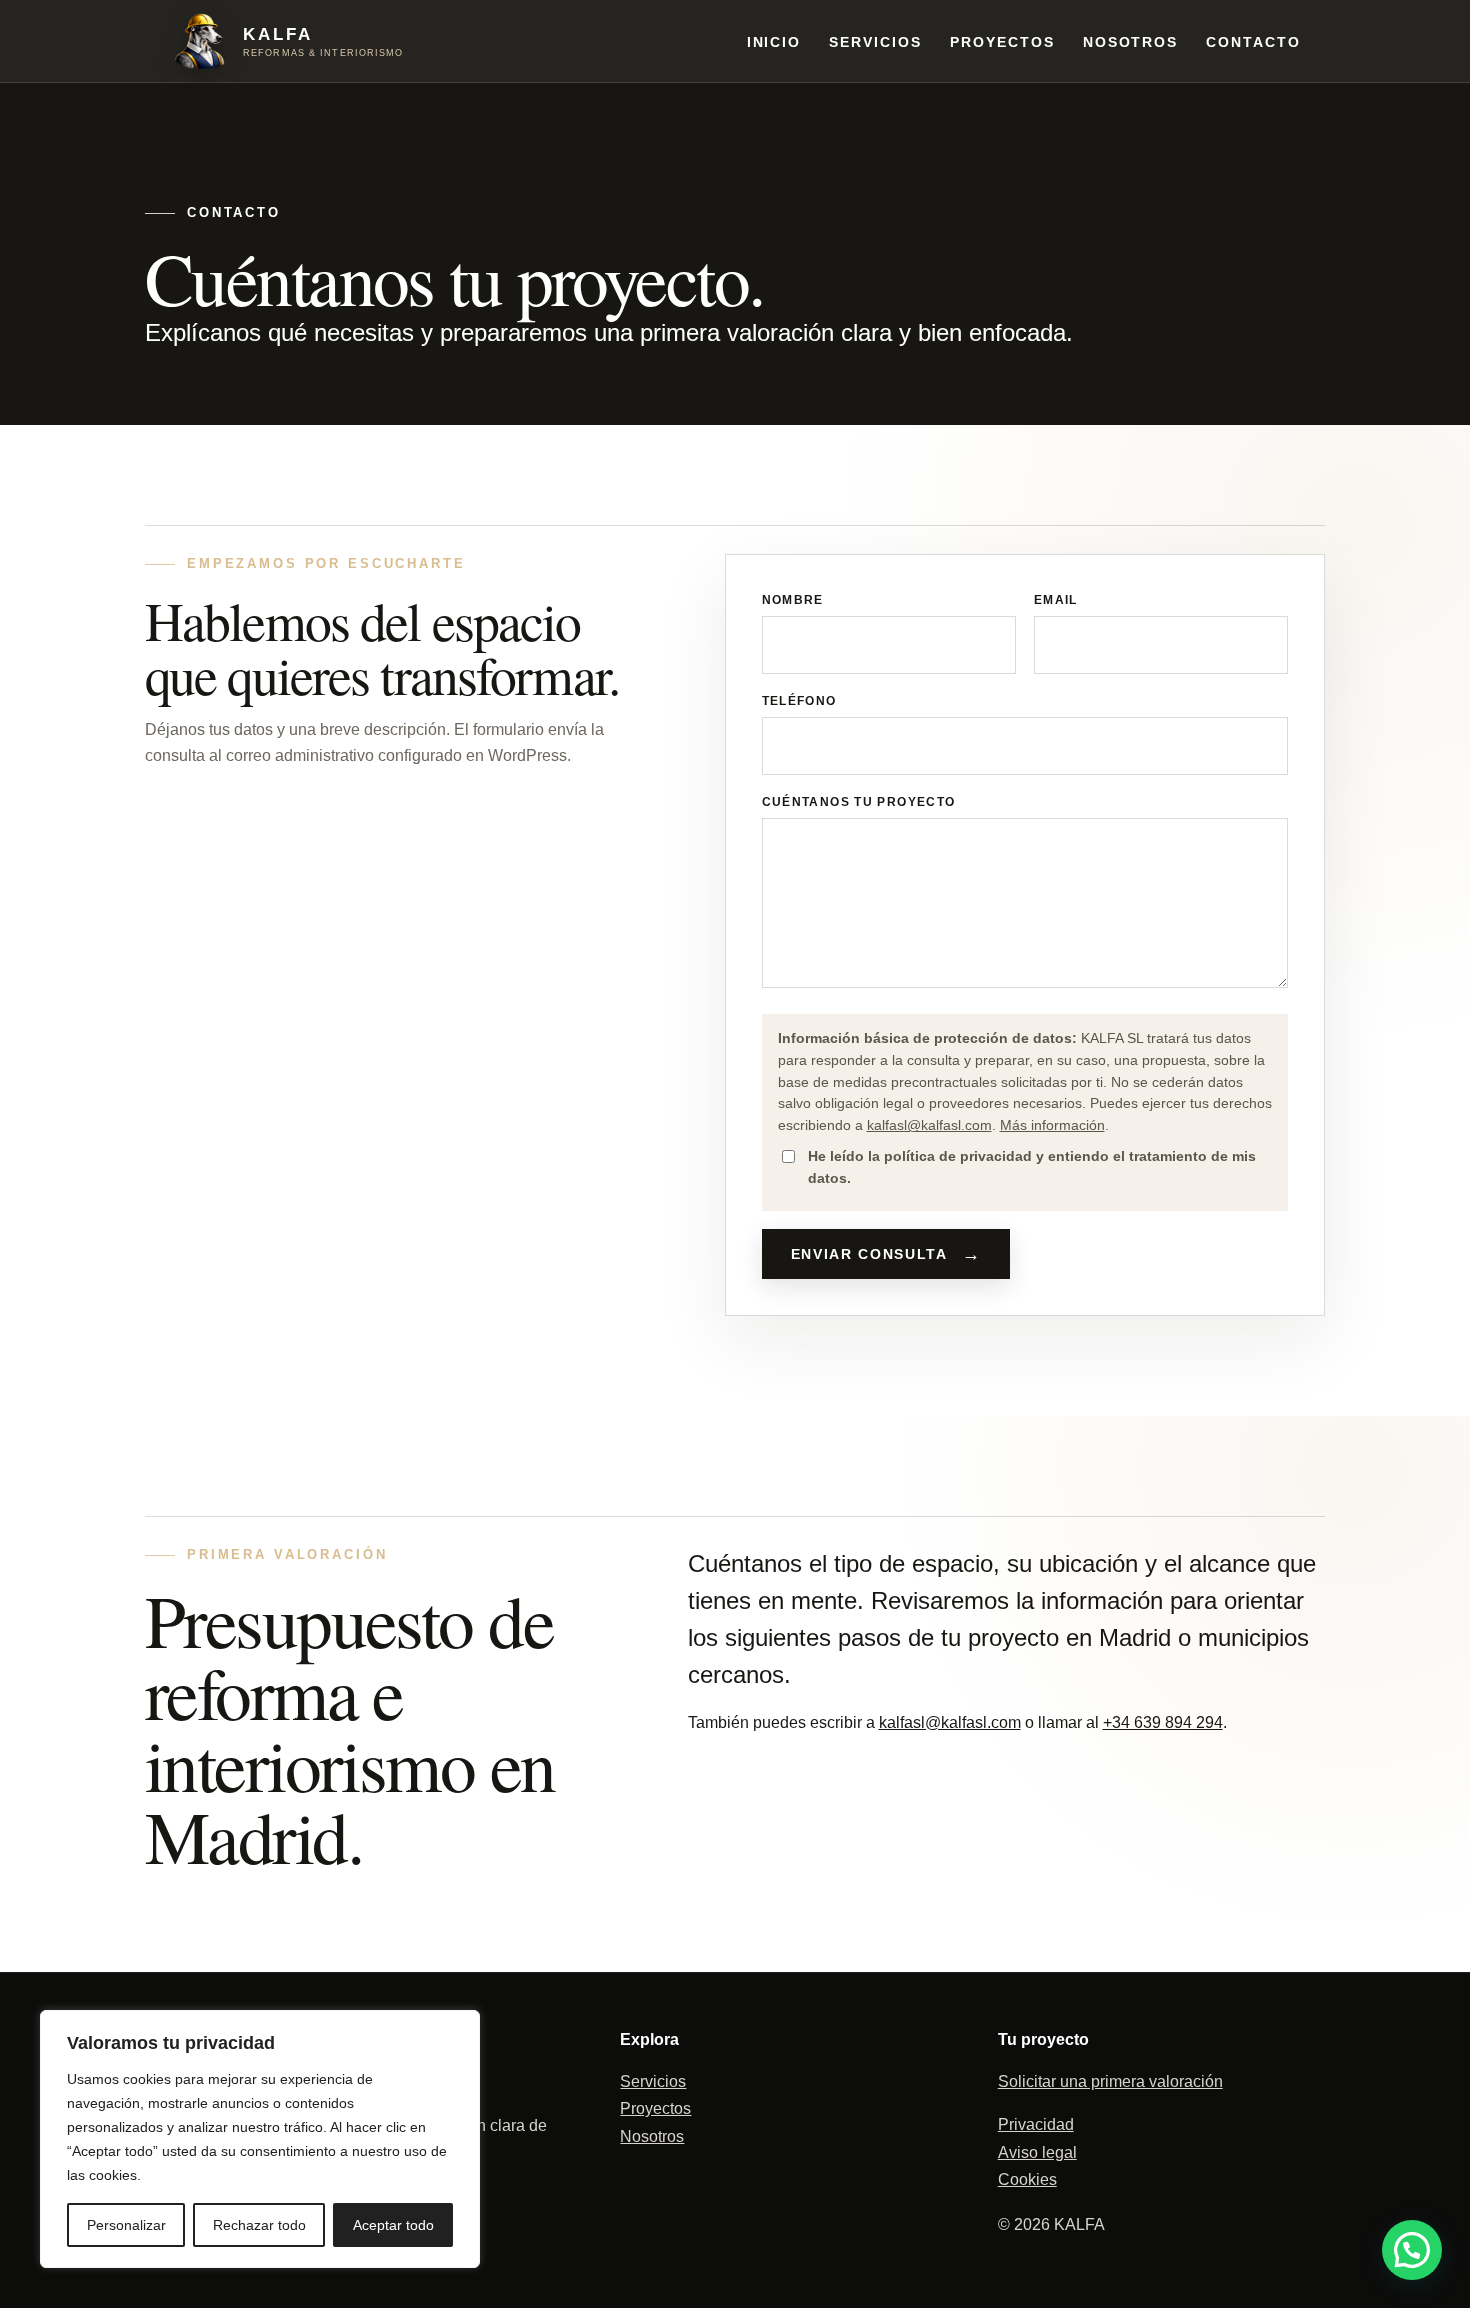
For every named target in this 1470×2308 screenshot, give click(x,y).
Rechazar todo (259, 2225)
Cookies (1027, 2179)
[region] (260, 2139)
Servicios (875, 42)
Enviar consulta (869, 1254)
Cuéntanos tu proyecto (859, 802)
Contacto (1253, 42)
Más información (1052, 1125)
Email (1056, 600)
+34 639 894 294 (1163, 1722)
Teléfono (799, 701)
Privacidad (1036, 2124)
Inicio (774, 42)
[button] (1412, 2250)
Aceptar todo (393, 2225)
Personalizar (126, 2225)
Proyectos (1002, 42)
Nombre (793, 600)
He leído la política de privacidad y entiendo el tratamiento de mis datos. (1032, 1167)
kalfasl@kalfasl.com (929, 1125)
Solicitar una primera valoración (1110, 2081)
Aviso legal (1037, 2152)
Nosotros (1131, 42)
